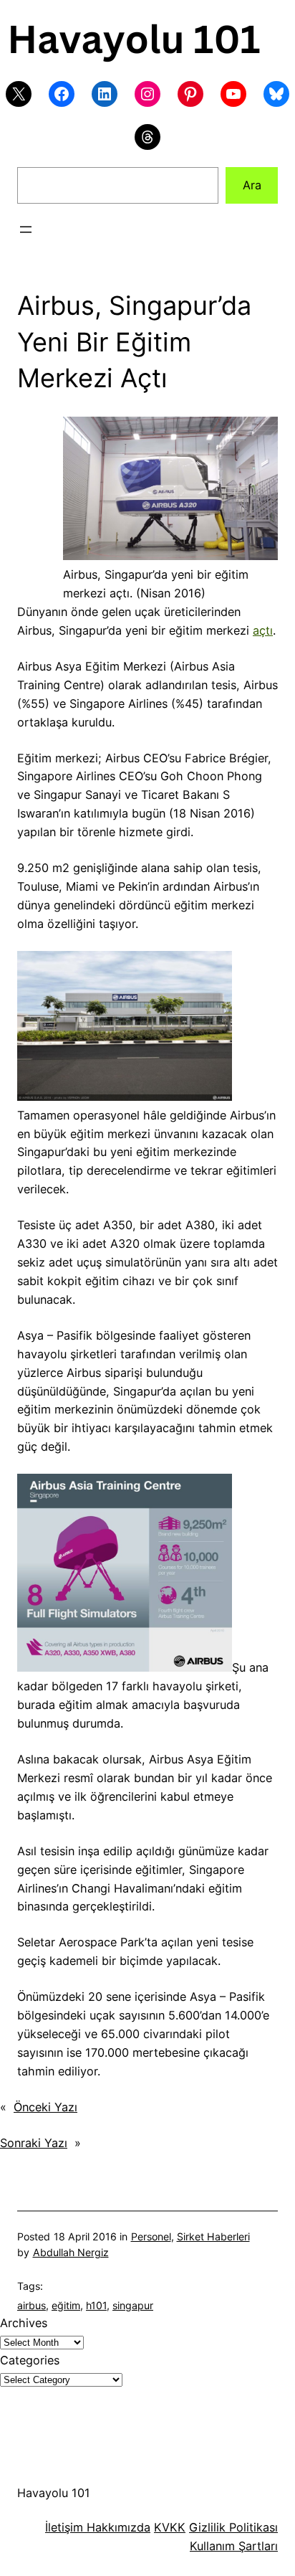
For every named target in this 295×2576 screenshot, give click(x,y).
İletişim (64, 2527)
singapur (133, 2305)
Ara (252, 185)
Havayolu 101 (54, 2493)
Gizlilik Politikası (233, 2527)
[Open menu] (26, 229)
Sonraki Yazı (34, 2143)
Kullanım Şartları (234, 2546)
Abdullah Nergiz (71, 2252)
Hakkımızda (117, 2527)
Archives (24, 2323)
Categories (30, 2360)
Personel (151, 2236)
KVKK (170, 2527)
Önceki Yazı (45, 2107)
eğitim (66, 2305)
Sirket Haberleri (213, 2236)
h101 (96, 2305)
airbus (32, 2305)
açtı (263, 630)
